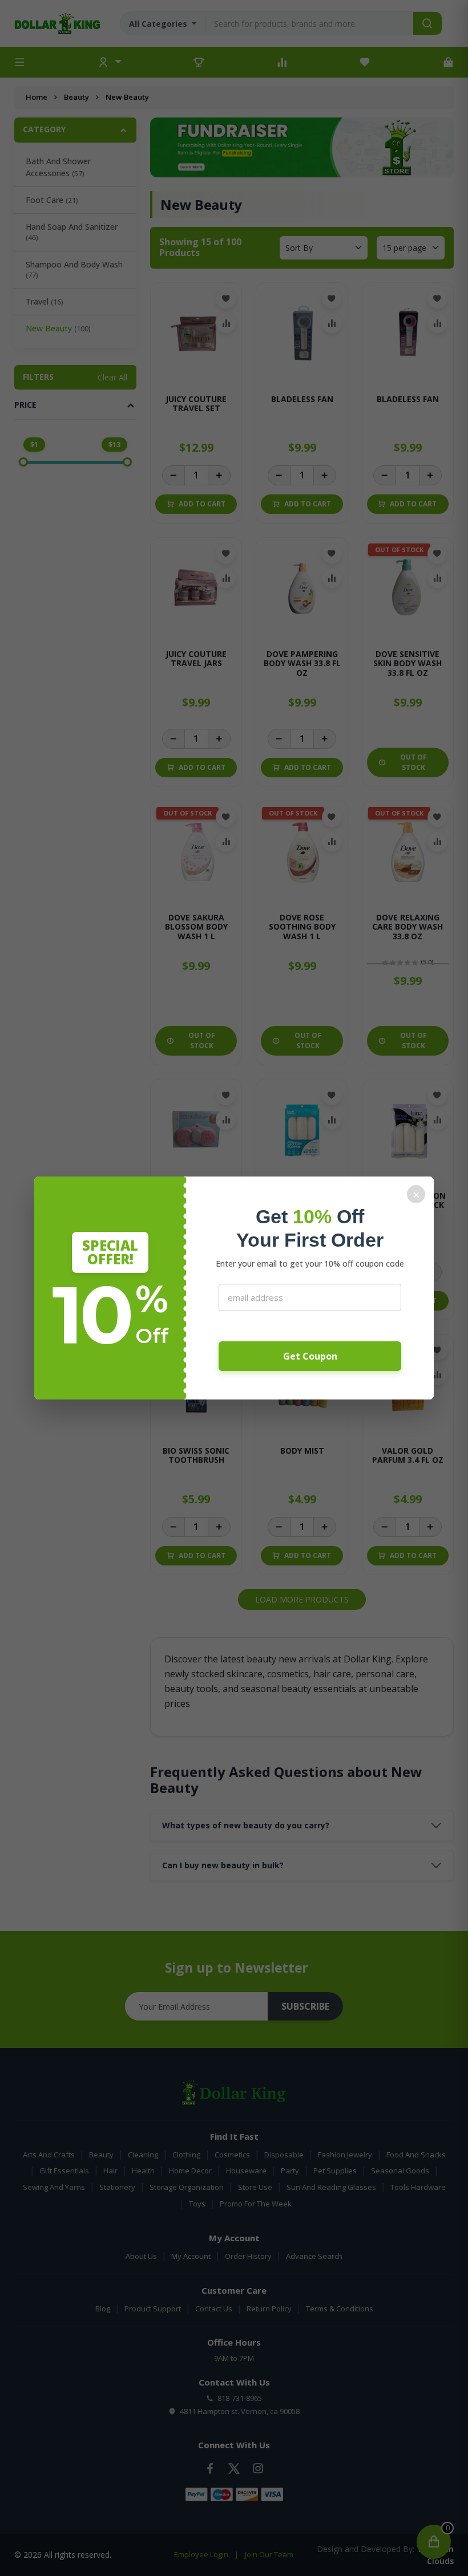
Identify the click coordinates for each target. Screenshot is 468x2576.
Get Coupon (310, 1356)
